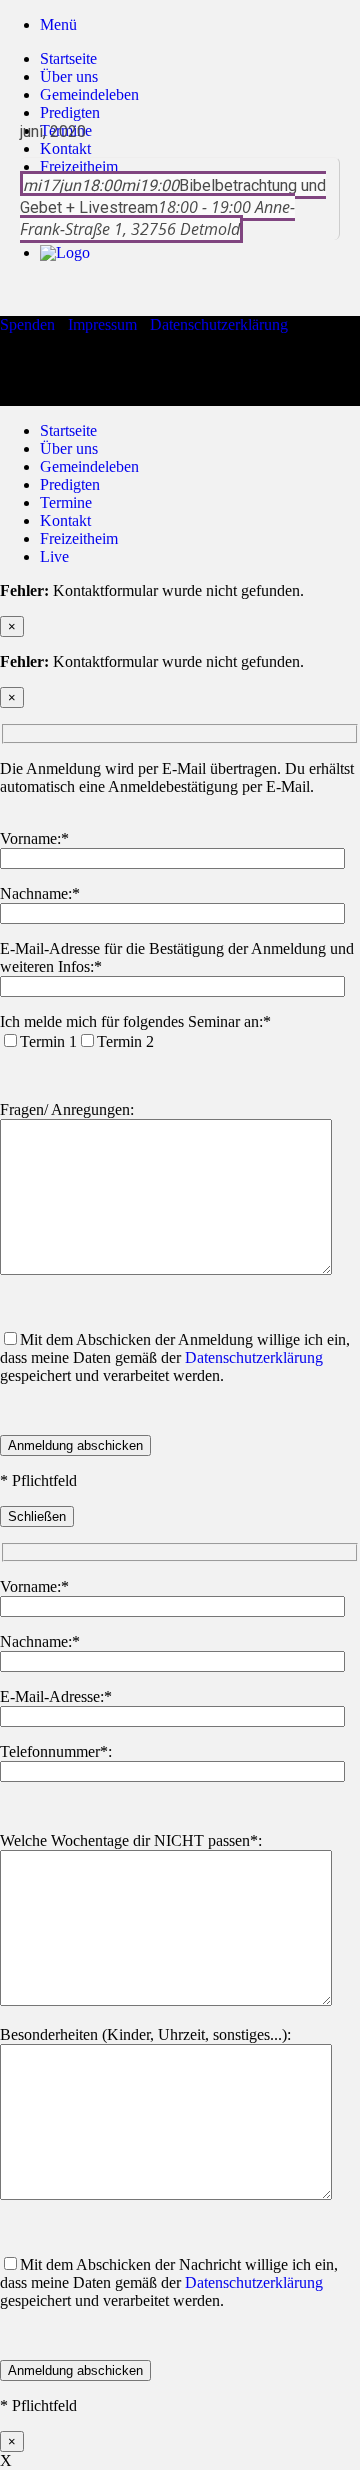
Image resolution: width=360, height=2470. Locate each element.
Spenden (27, 324)
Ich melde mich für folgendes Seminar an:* (135, 1021)
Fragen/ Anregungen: (67, 1109)
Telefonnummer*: (56, 1751)
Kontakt (65, 520)
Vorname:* (34, 838)
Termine (66, 502)
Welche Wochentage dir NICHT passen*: (131, 1840)
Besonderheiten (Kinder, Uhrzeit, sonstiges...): (145, 2034)
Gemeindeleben (89, 466)
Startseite (68, 58)
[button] (58, 24)
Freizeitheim (79, 538)
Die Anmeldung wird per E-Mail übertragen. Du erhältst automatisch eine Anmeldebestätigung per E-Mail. (177, 777)
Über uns (69, 76)
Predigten (70, 484)
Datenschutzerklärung (219, 324)
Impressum (102, 324)
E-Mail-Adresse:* (56, 1696)
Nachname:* (40, 893)
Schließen (37, 1516)
